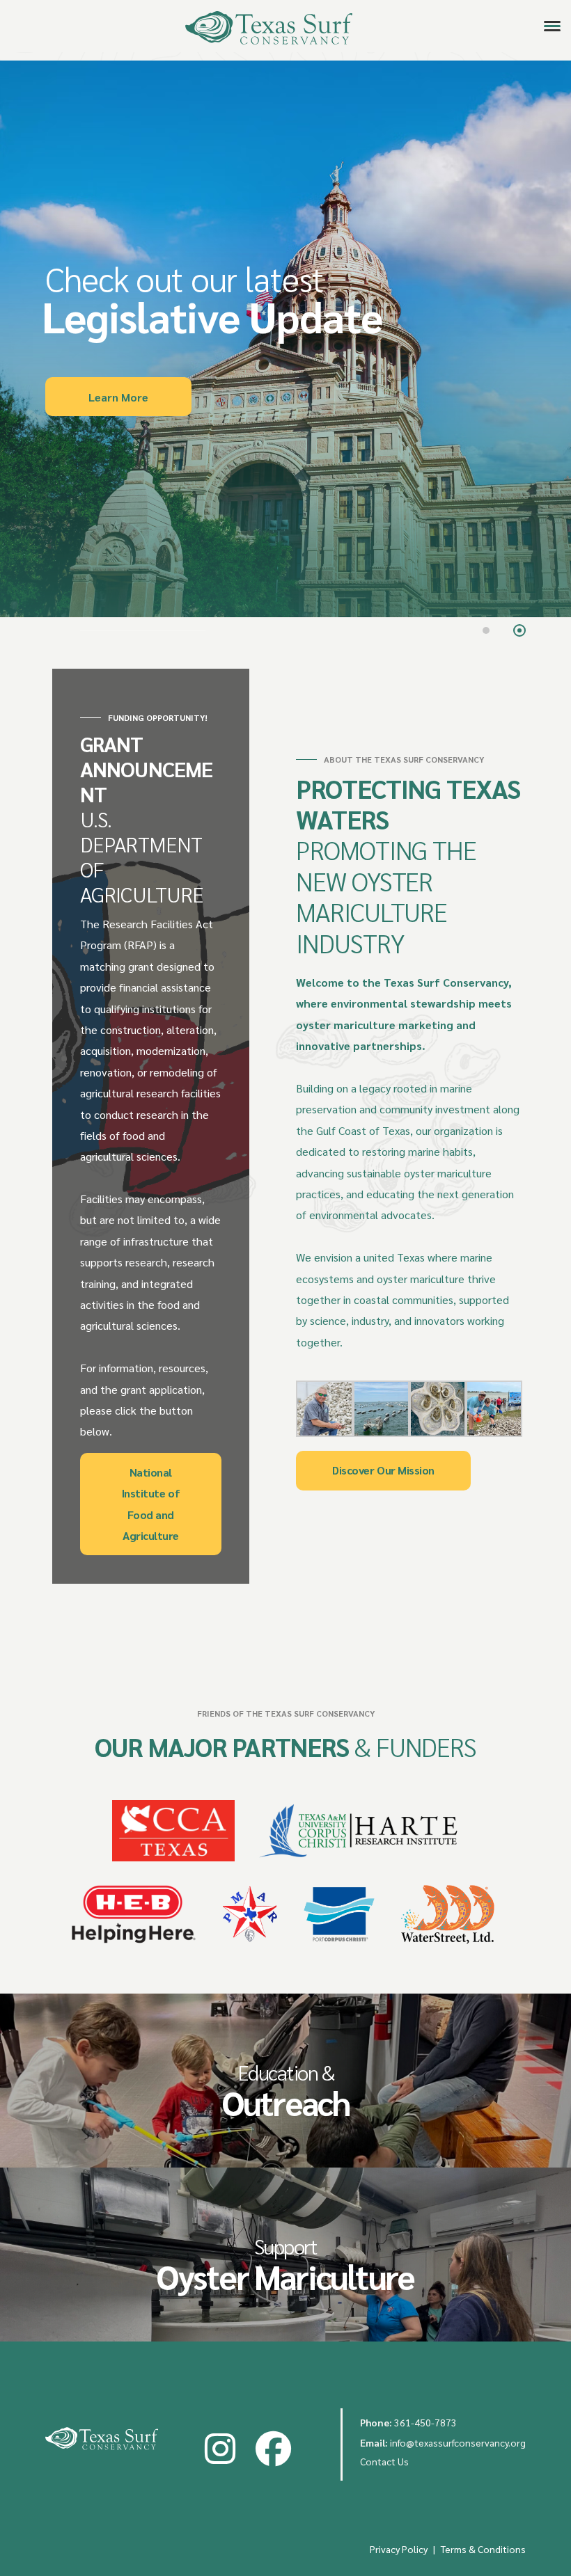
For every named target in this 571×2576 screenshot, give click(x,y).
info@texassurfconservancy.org (458, 2442)
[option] (285, 339)
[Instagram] (220, 2450)
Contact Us (384, 2461)
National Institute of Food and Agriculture (151, 1504)
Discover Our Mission (383, 1470)
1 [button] (487, 632)
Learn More (118, 397)
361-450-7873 (425, 2422)
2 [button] (521, 632)
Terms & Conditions (483, 2549)
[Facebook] (273, 2450)
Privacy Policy (399, 2549)
